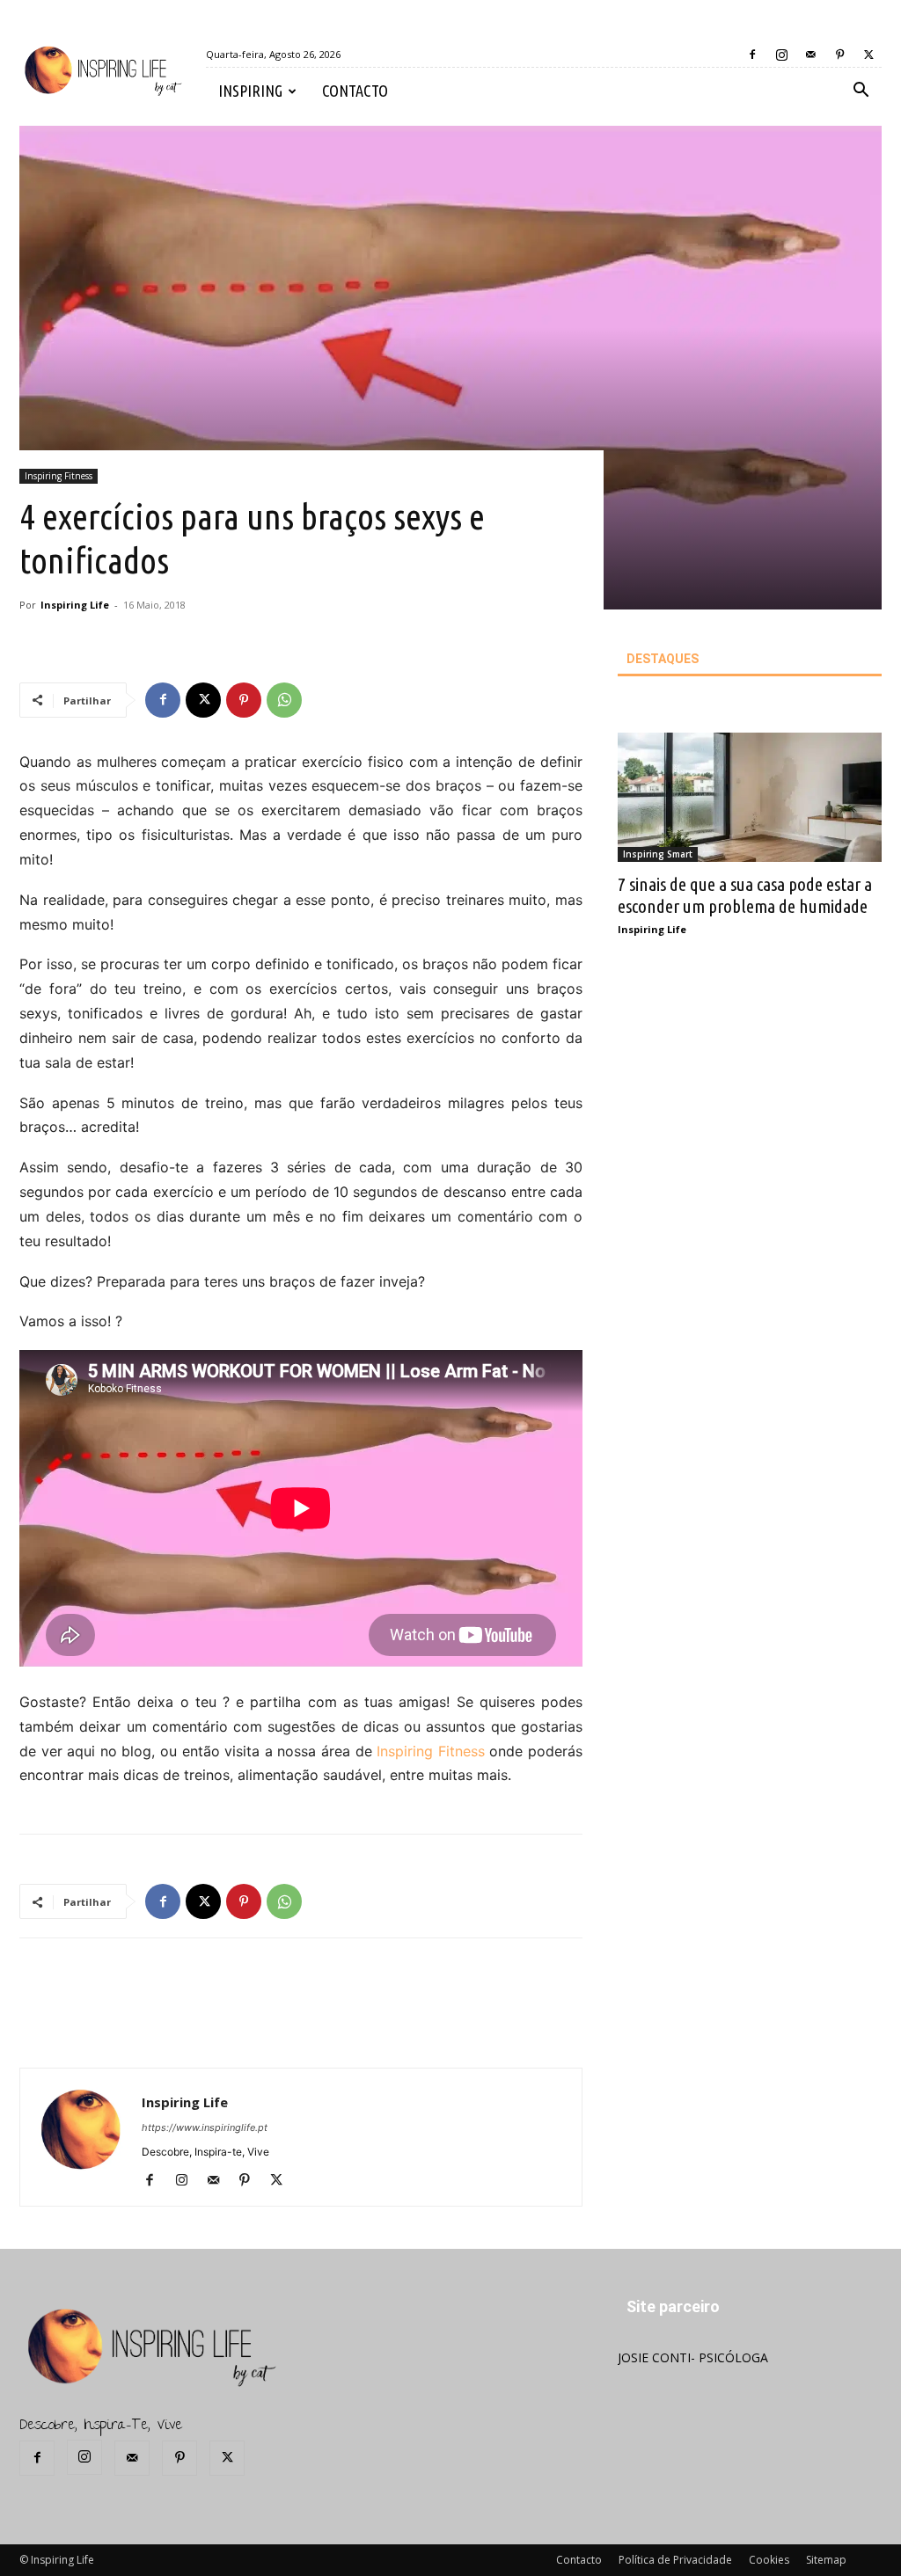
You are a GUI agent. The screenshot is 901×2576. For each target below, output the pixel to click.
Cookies (769, 2560)
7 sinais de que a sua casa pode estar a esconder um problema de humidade (745, 895)
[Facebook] (752, 55)
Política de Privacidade (675, 2560)
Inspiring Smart (658, 854)
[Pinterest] (839, 55)
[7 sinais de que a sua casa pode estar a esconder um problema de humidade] (750, 797)
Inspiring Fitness (59, 476)
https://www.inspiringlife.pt (205, 2127)
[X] (868, 55)
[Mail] (810, 55)
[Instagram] (781, 55)
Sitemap (826, 2560)
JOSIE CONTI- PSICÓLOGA (693, 2357)
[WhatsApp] (284, 700)
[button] (861, 92)
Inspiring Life (75, 605)
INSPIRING (250, 91)
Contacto (579, 2560)
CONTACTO (355, 91)
